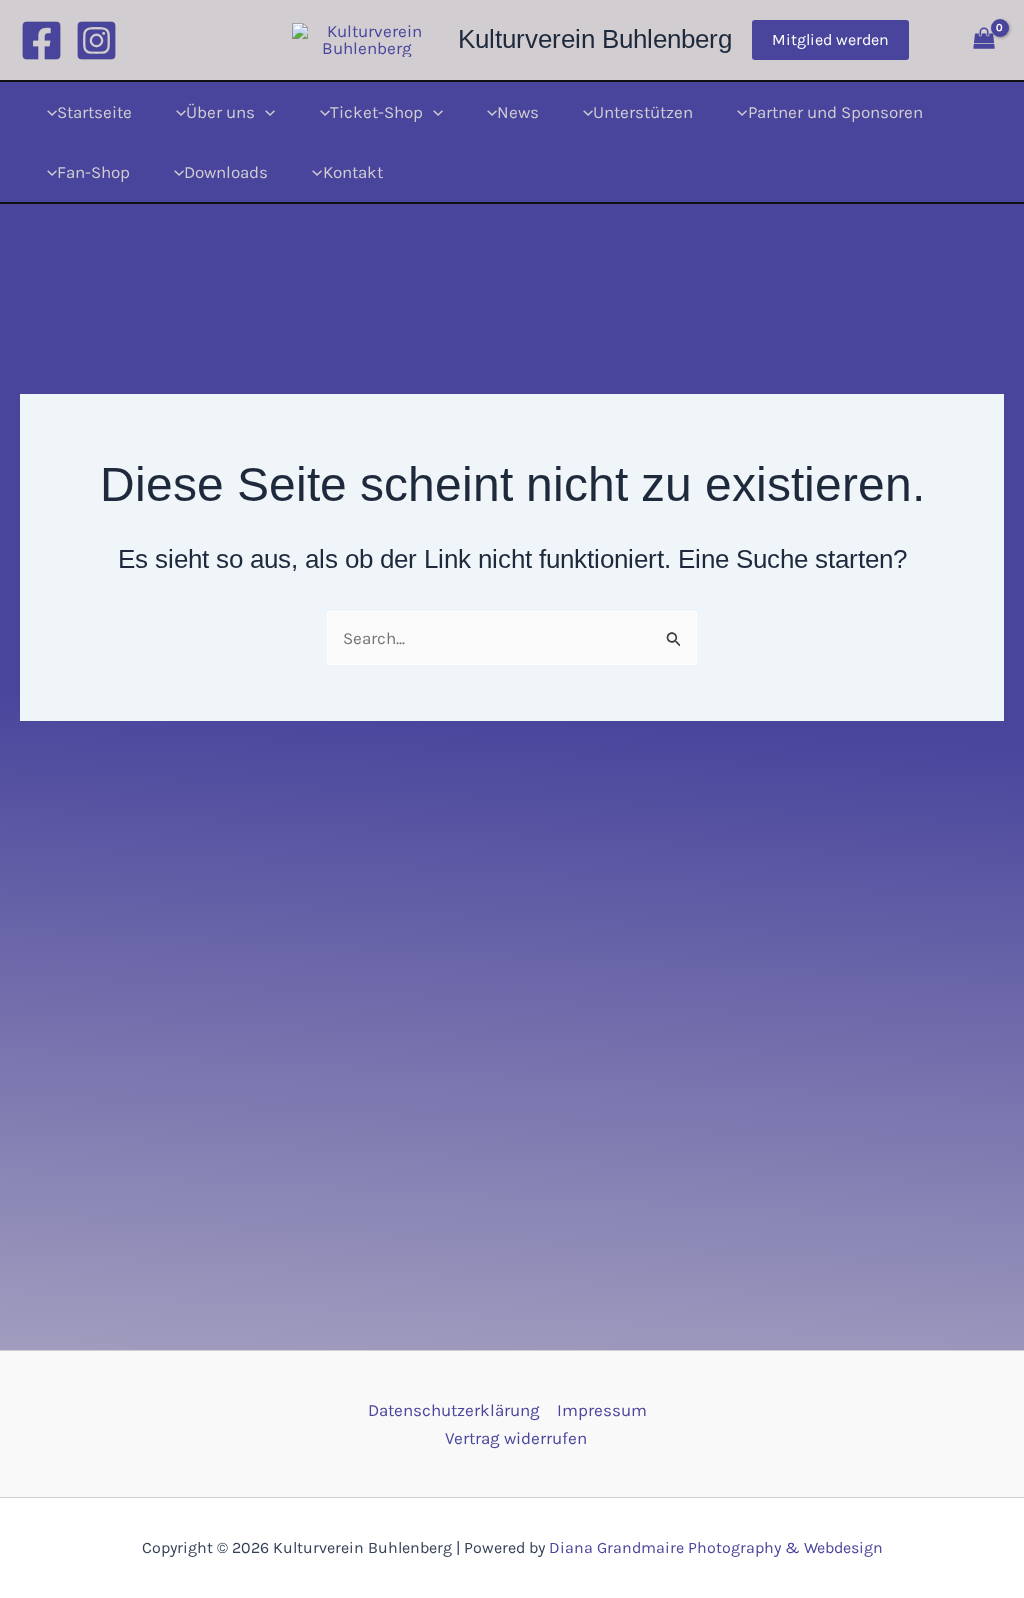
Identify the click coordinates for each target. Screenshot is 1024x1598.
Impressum (602, 1410)
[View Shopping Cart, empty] (984, 40)
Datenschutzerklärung (454, 1410)
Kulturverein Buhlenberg (595, 39)
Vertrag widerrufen (516, 1438)
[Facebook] (41, 40)
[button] (830, 40)
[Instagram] (96, 40)
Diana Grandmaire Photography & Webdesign (716, 1547)
